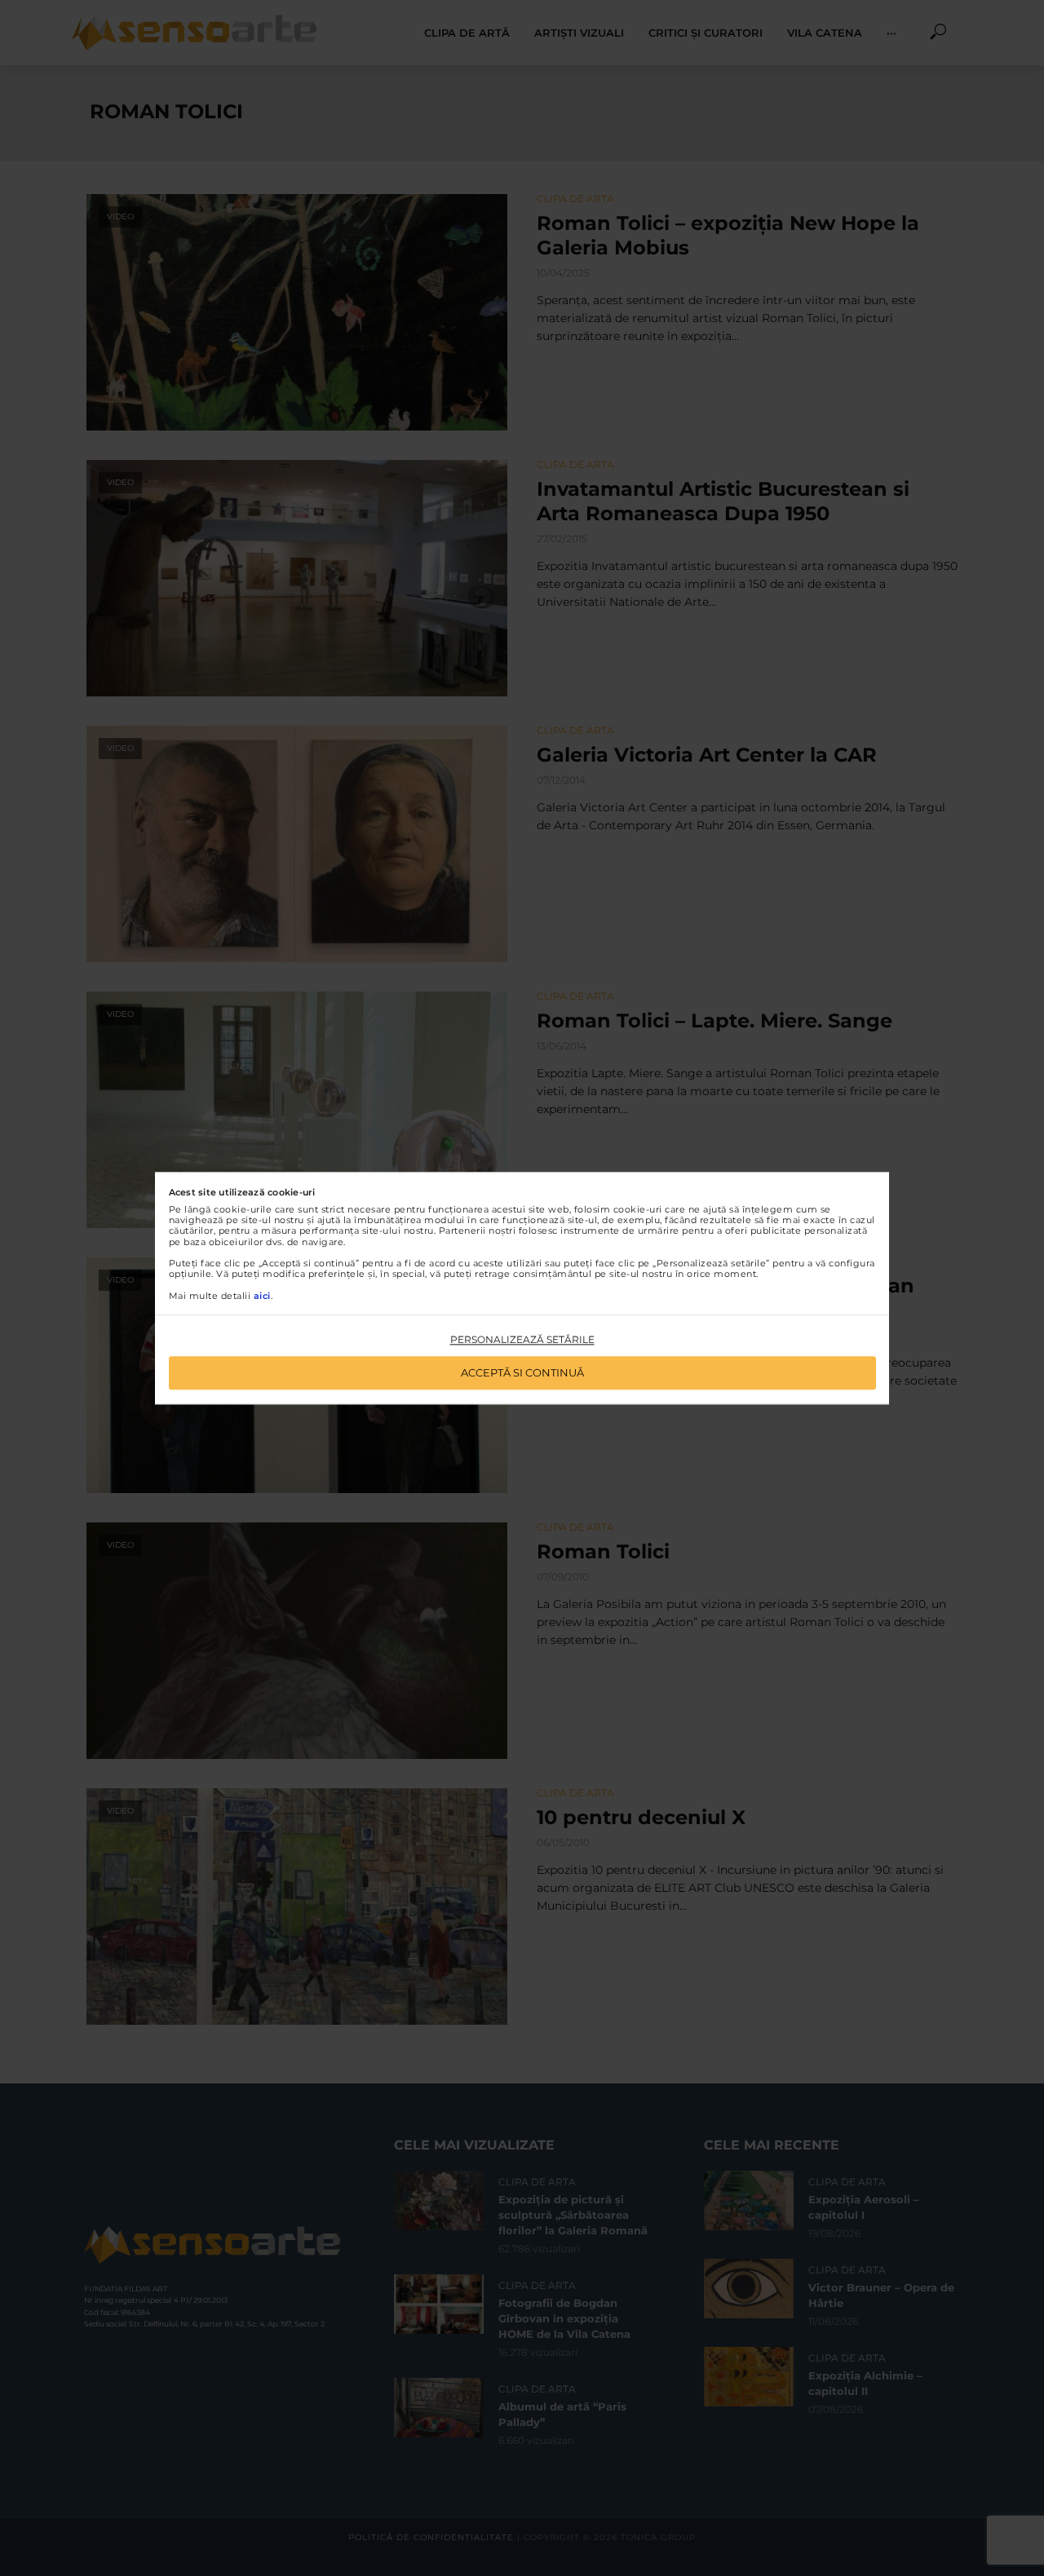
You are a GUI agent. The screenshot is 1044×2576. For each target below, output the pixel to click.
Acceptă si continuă (522, 1372)
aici (262, 1296)
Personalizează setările (522, 1340)
